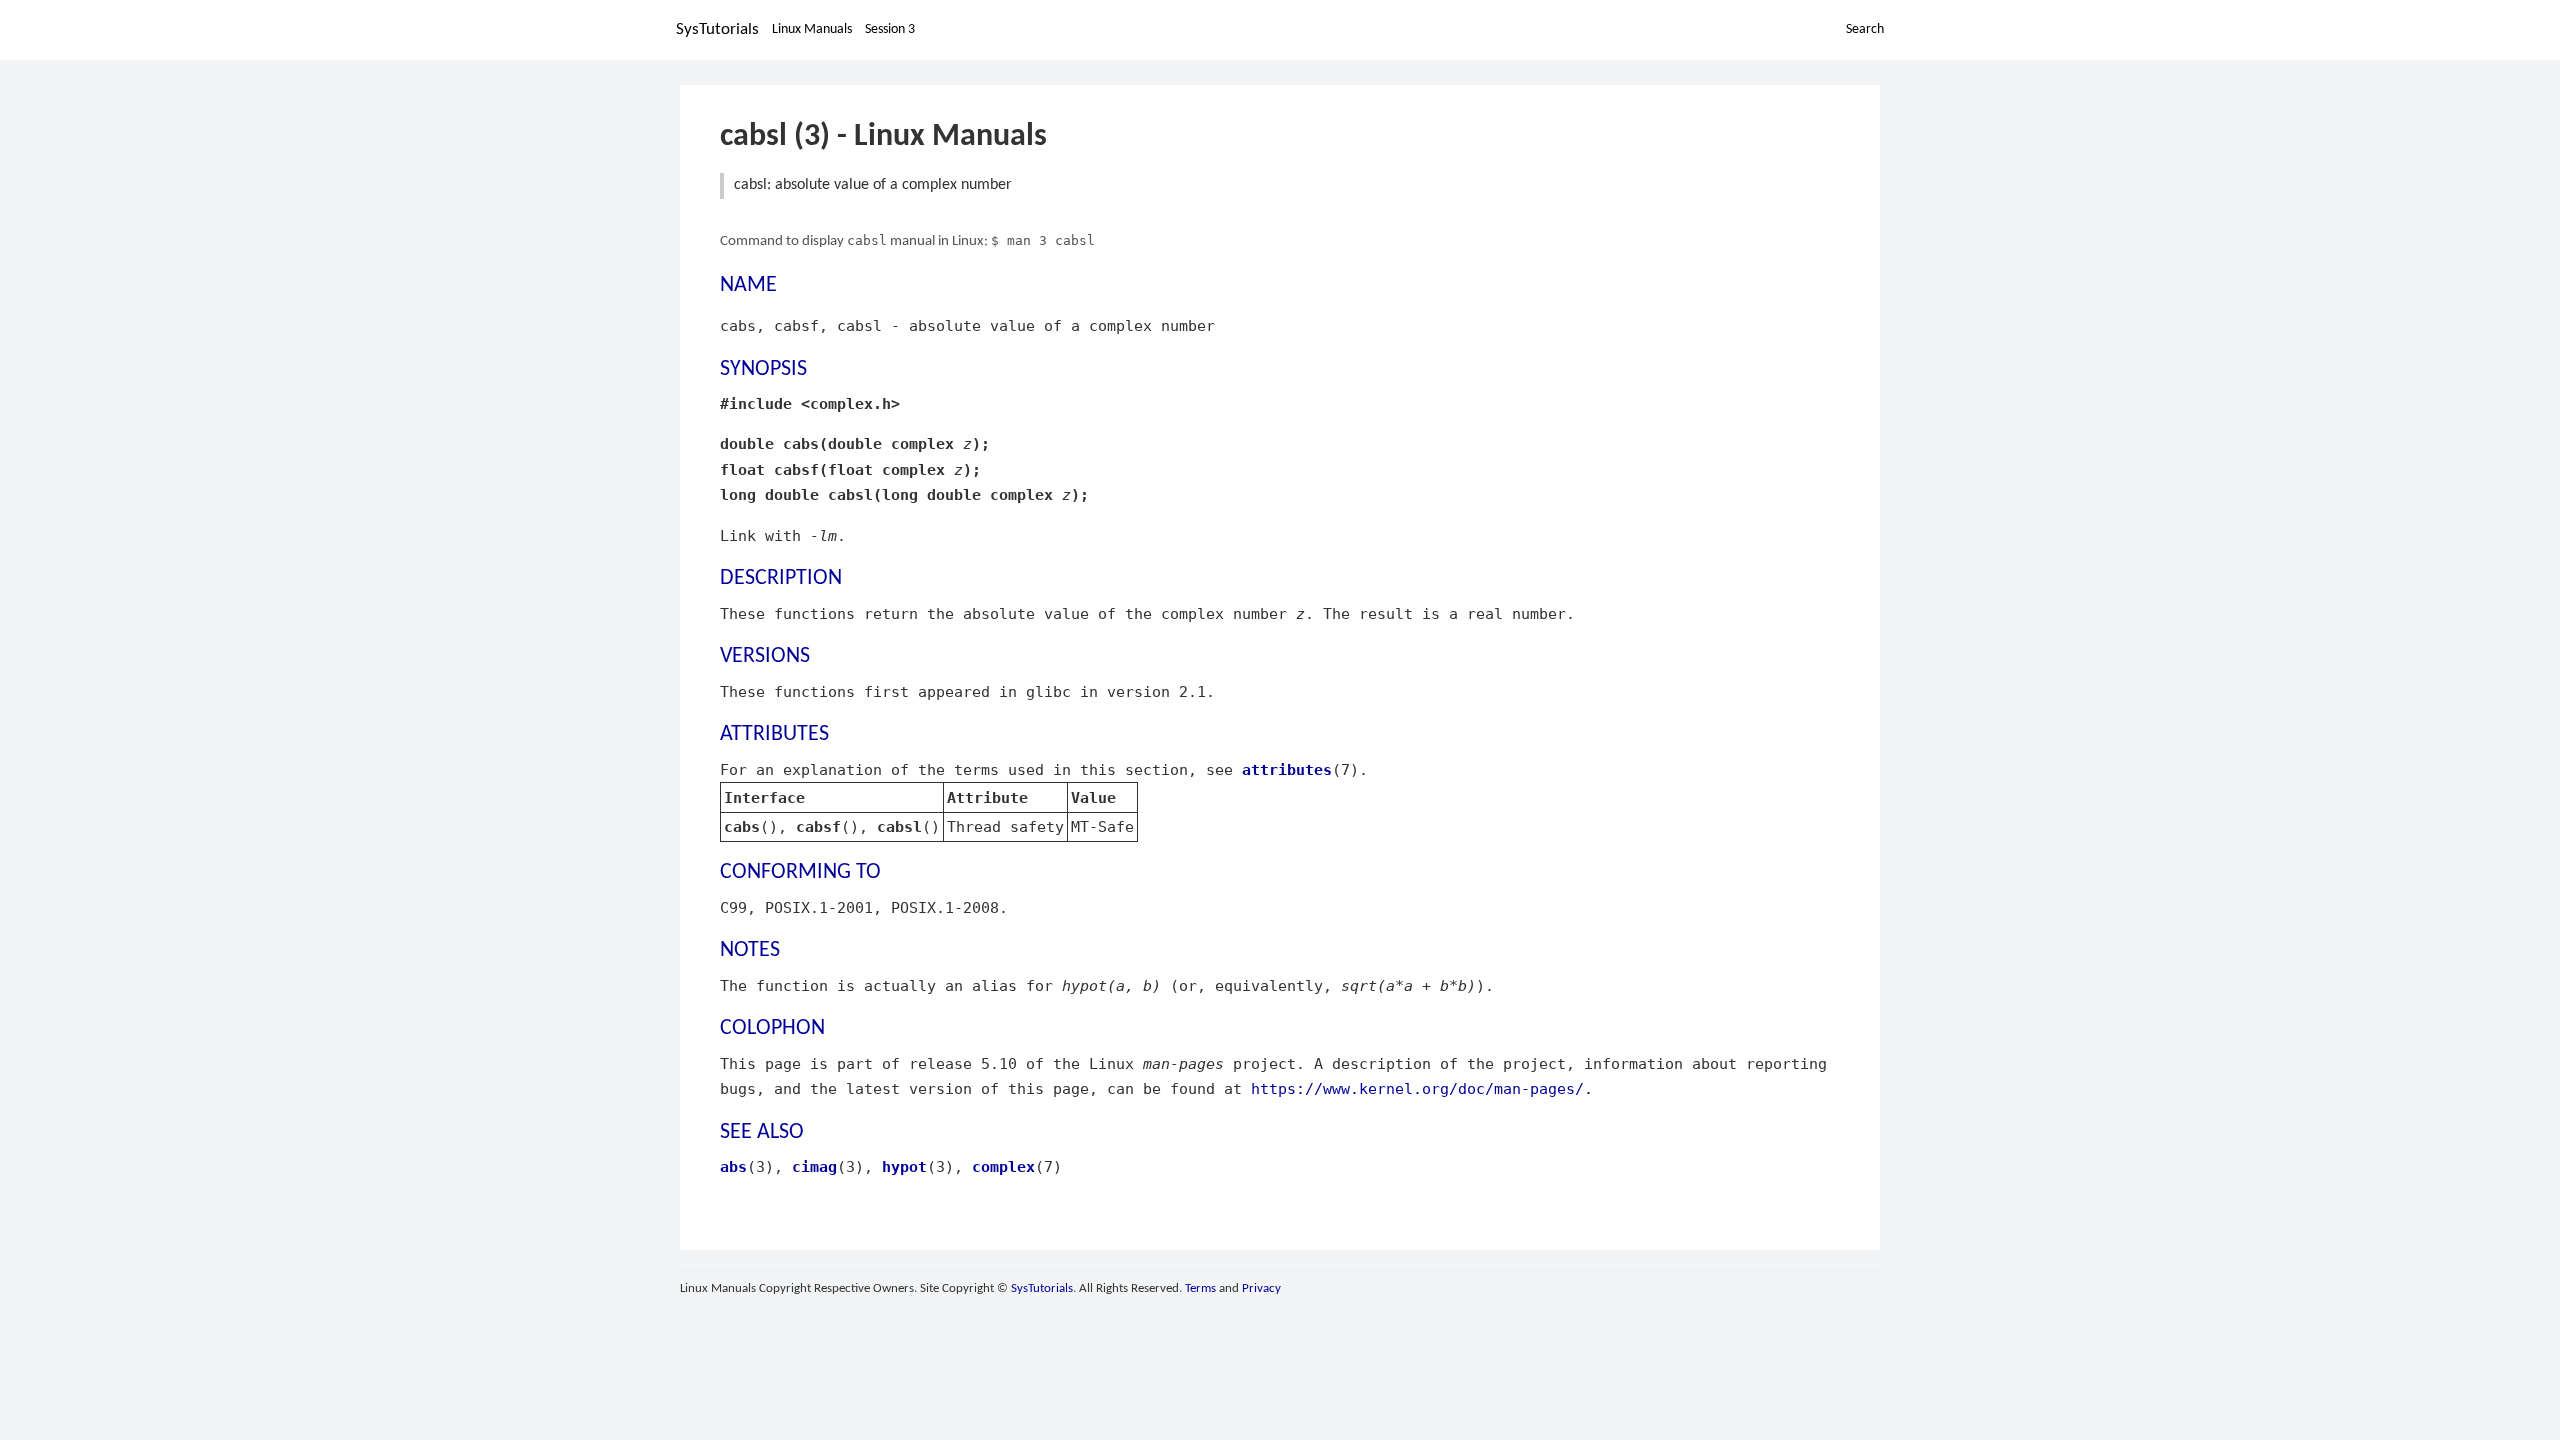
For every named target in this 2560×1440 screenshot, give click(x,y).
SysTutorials (717, 29)
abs (733, 1166)
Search (1865, 29)
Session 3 (890, 29)
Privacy (1261, 1288)
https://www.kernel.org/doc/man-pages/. (1422, 1088)
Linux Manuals (812, 29)
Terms (1200, 1288)
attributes (1287, 769)
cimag (814, 1166)
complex (1003, 1166)
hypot (904, 1166)
